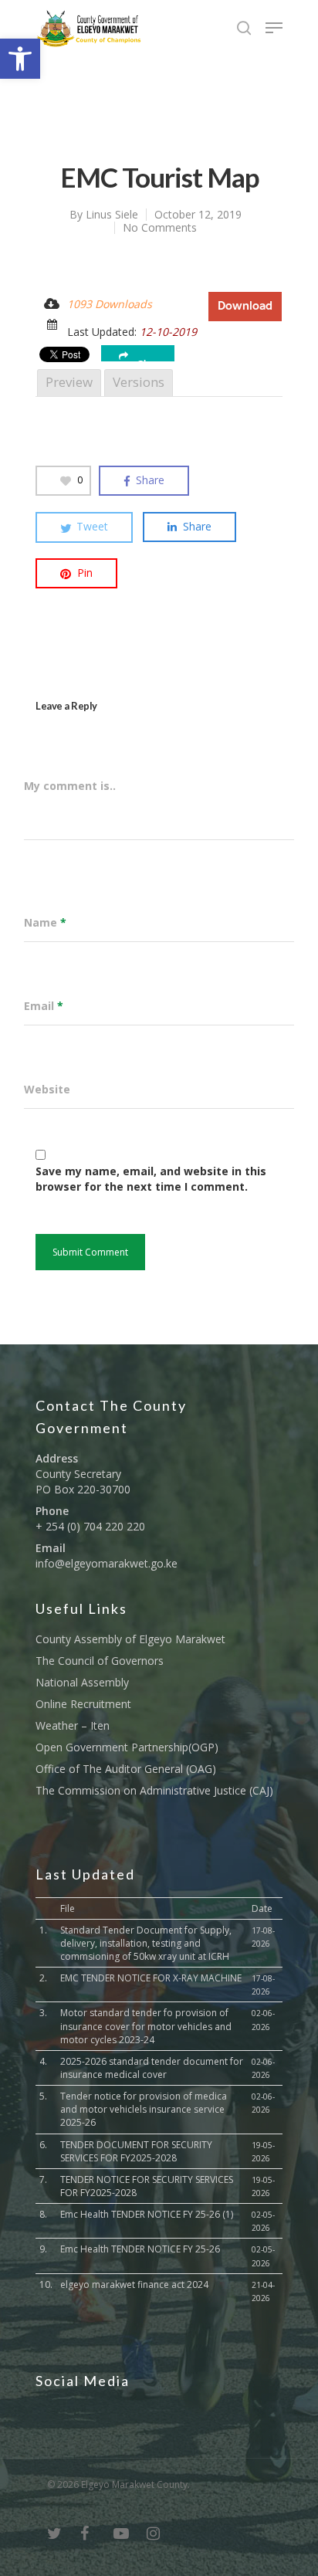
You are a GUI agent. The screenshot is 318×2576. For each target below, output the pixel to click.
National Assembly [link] (82, 1682)
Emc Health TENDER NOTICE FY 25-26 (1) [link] (147, 2214)
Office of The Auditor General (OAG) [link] (126, 1769)
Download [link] (245, 306)
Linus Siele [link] (112, 214)
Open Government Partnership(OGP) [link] (127, 1747)
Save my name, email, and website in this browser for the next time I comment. (151, 1179)
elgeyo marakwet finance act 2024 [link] (134, 2285)
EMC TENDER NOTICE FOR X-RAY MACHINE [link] (151, 1978)
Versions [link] (139, 382)
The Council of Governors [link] (100, 1661)
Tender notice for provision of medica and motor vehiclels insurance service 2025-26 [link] (144, 2109)
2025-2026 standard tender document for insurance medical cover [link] (152, 2068)
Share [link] (150, 360)
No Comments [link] (160, 227)
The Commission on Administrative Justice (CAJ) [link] (154, 1790)
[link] (20, 59)
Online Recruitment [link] (83, 1704)
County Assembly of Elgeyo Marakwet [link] (130, 1639)
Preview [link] (69, 382)
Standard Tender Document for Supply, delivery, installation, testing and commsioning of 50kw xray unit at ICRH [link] (146, 1943)
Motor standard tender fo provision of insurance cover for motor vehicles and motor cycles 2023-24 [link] (146, 2026)
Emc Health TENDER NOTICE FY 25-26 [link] (140, 2249)
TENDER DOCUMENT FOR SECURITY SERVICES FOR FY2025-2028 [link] (136, 2151)
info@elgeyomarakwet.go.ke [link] (107, 1563)
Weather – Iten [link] (73, 1725)
